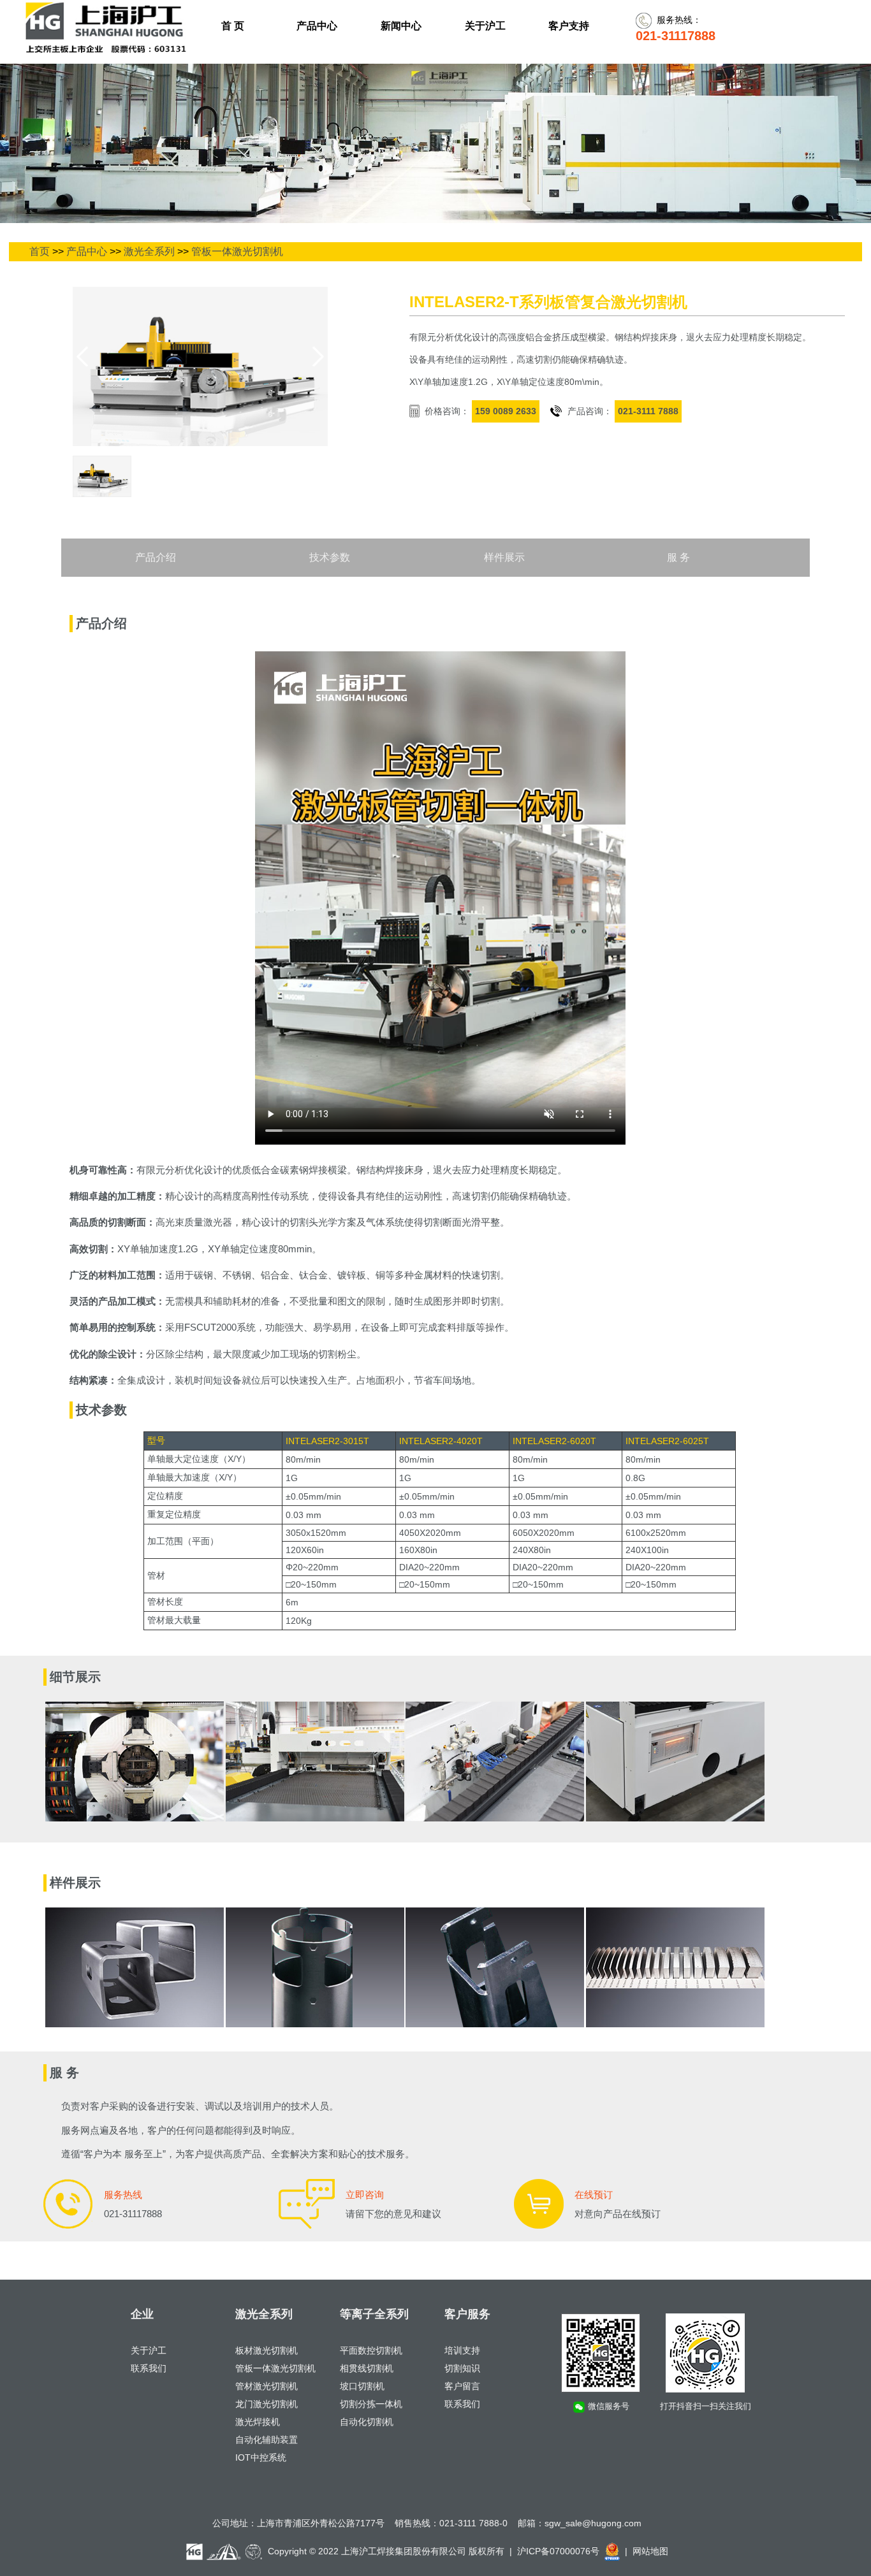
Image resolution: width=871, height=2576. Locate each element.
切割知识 (462, 2368)
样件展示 (504, 557)
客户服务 (467, 2314)
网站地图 (650, 2551)
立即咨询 (365, 2195)
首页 (40, 251)
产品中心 (87, 251)
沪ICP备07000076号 (558, 2551)
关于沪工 (149, 2350)
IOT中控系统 (261, 2457)
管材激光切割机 (267, 2386)
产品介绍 (156, 557)
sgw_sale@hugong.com (593, 2523)
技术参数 (330, 557)
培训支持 (462, 2350)
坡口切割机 (362, 2386)
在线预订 (594, 2195)
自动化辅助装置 (267, 2440)
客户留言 (462, 2386)
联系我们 (149, 2368)
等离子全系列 (374, 2314)
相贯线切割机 (367, 2368)
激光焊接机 (258, 2422)
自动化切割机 (367, 2422)
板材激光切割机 (267, 2350)
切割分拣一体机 (371, 2404)
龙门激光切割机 (267, 2404)
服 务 (678, 557)
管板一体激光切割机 (237, 251)
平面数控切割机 (371, 2350)
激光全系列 (149, 251)
